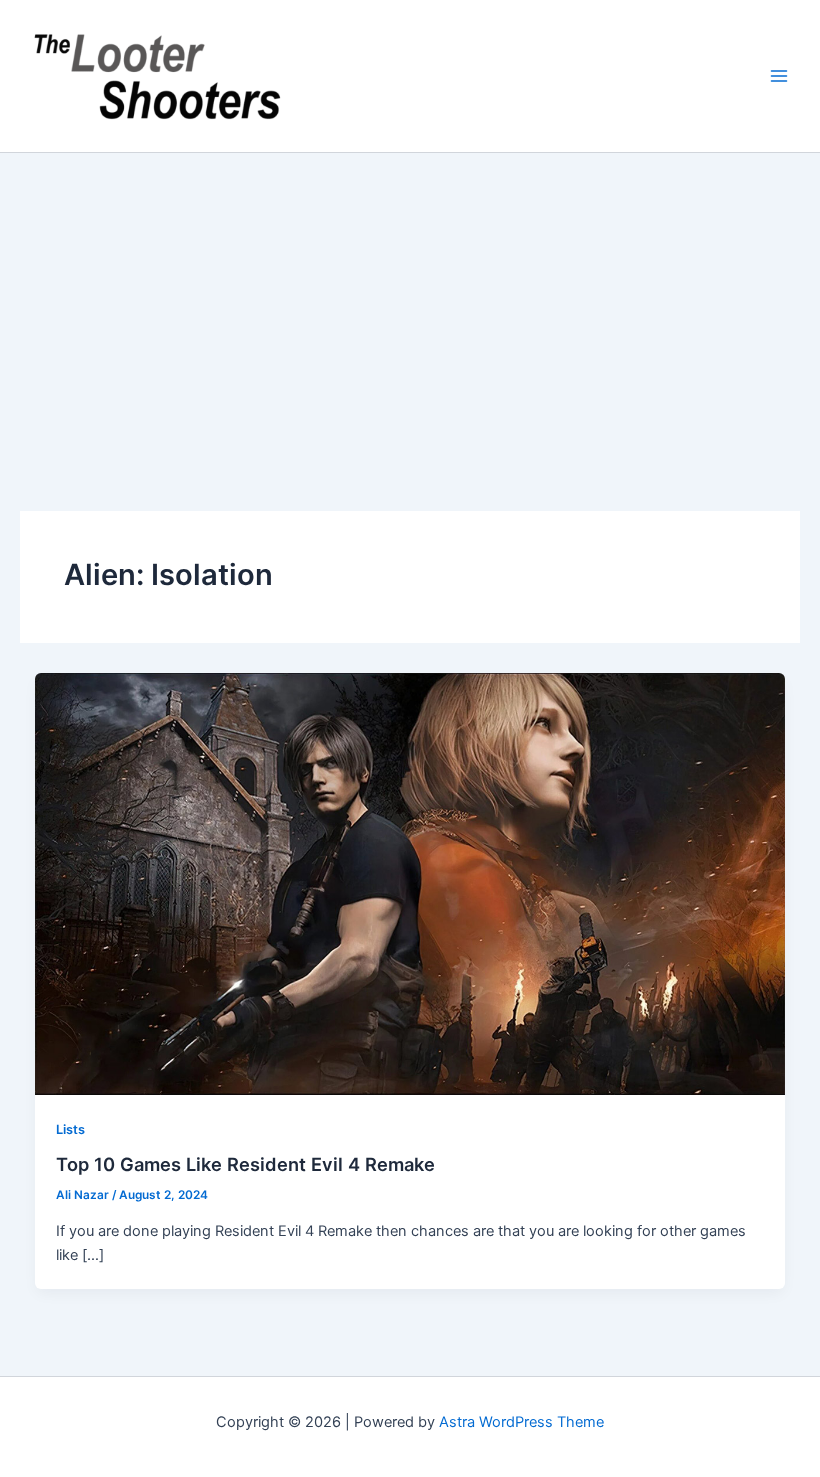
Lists (70, 1129)
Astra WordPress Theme (521, 1422)
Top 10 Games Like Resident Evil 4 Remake (245, 1164)
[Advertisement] (410, 303)
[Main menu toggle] (779, 76)
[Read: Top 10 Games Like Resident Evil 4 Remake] (410, 883)
